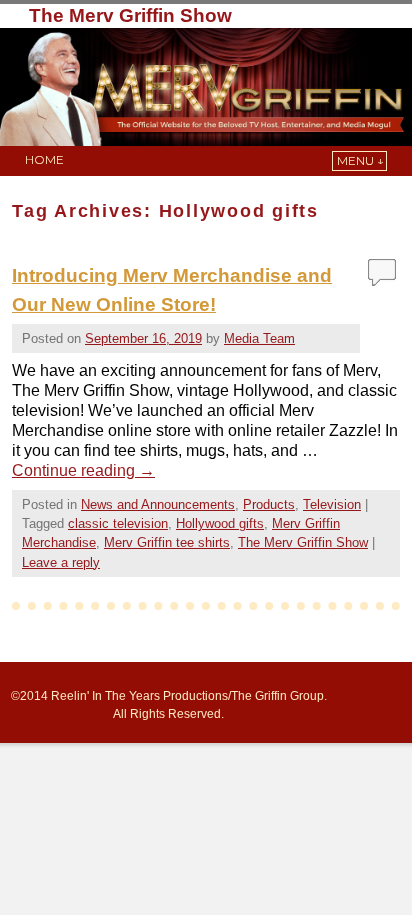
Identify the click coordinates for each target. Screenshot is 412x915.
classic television (118, 523)
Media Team (259, 338)
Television (332, 504)
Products (269, 504)
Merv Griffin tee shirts (167, 542)
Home (44, 159)
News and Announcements (158, 504)
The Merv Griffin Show (130, 15)
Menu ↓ (360, 160)
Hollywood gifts (220, 523)
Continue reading (83, 470)
